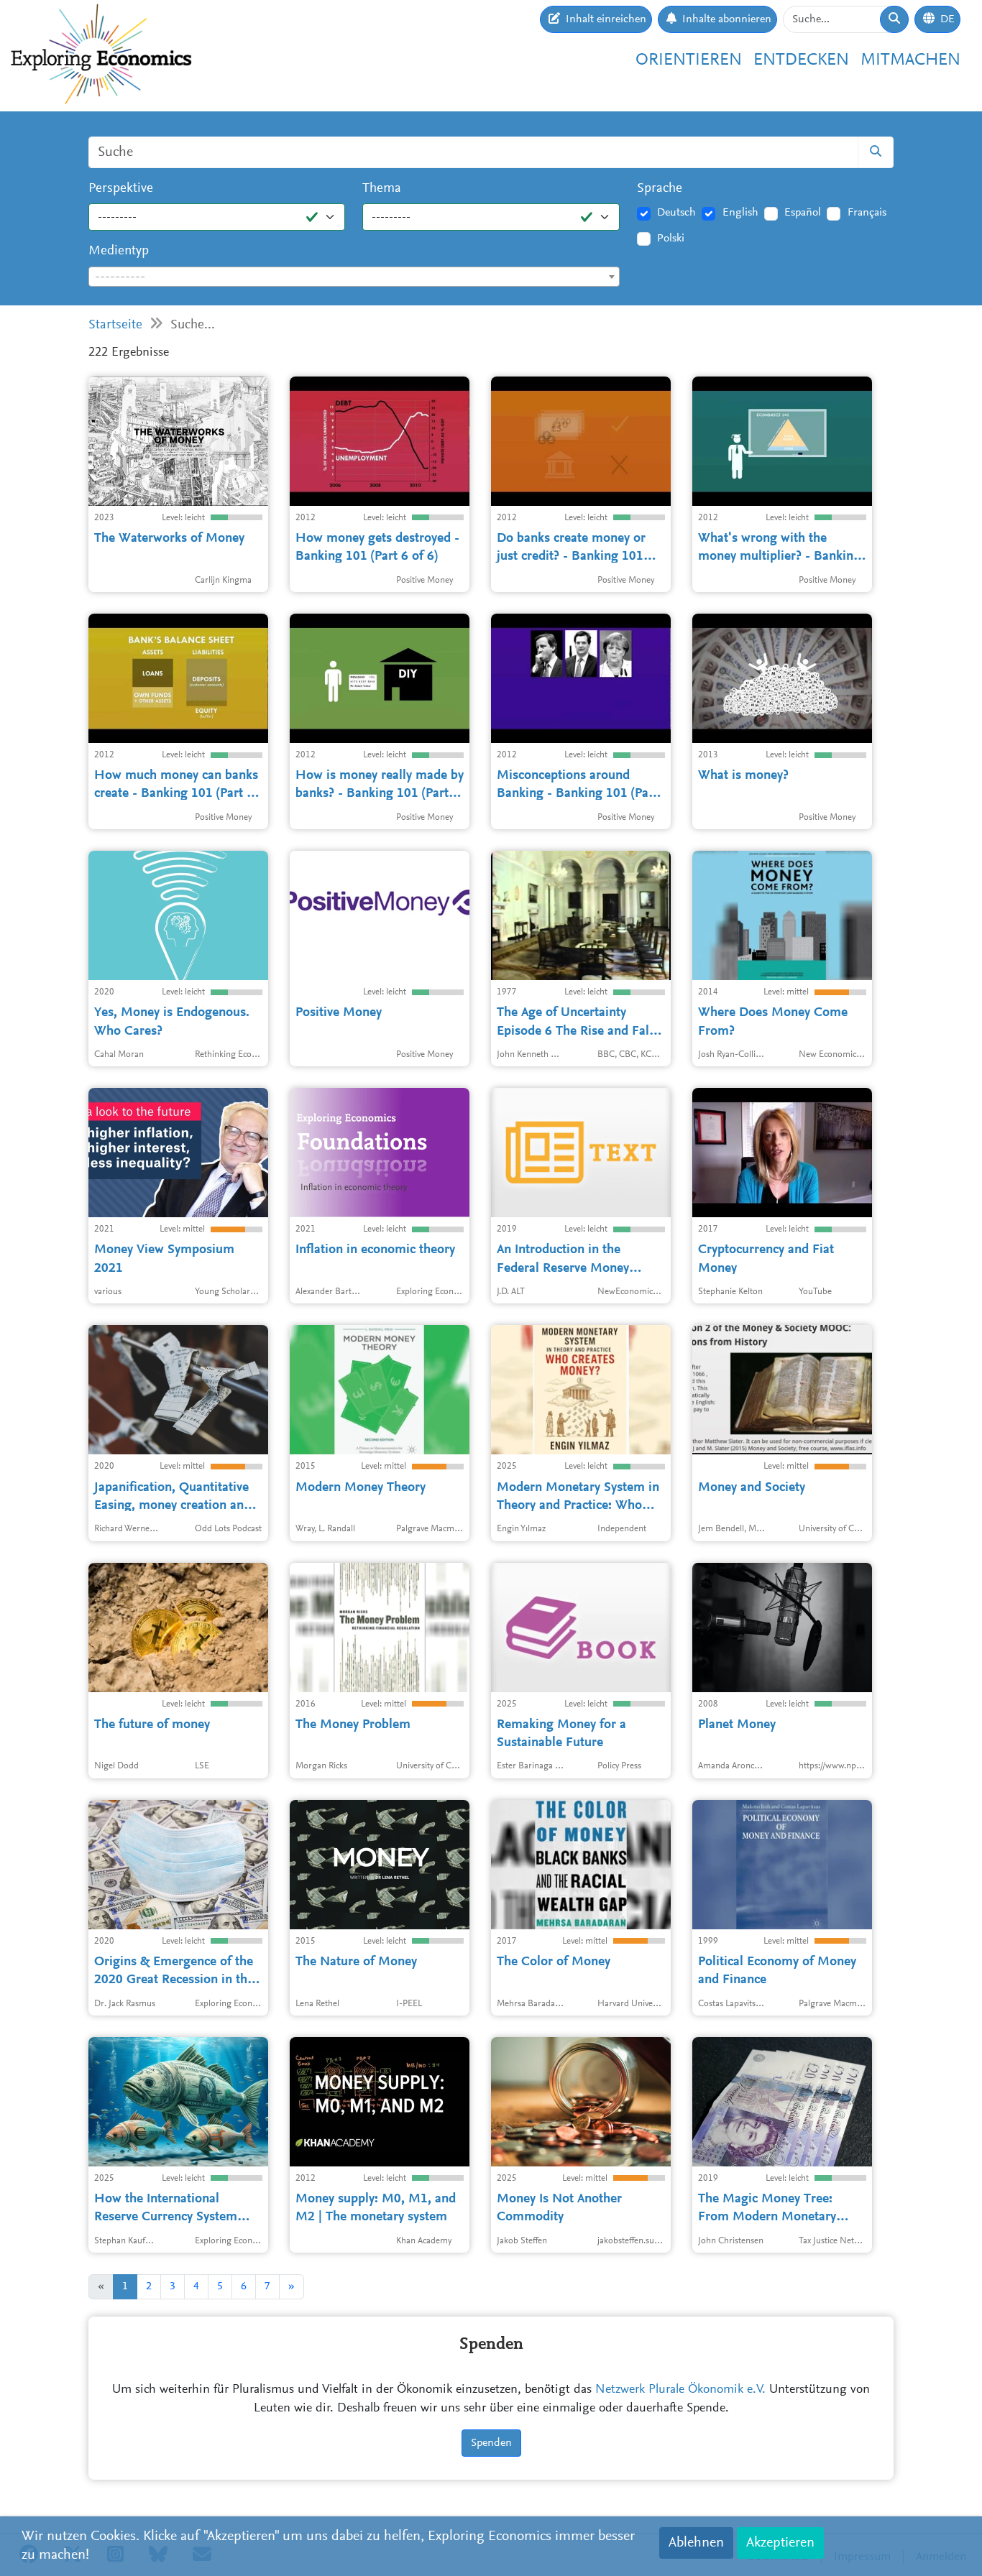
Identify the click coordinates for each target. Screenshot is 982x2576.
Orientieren (689, 60)
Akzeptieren (780, 2543)
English (740, 213)
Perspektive (121, 189)
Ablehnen (696, 2543)
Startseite (115, 325)
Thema (382, 189)
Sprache (660, 189)
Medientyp (119, 251)
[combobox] (354, 277)
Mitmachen (910, 60)
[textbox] (354, 277)
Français (867, 213)
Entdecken (801, 60)
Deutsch (676, 213)
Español (803, 213)
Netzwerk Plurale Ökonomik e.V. (680, 2390)
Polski (671, 239)
